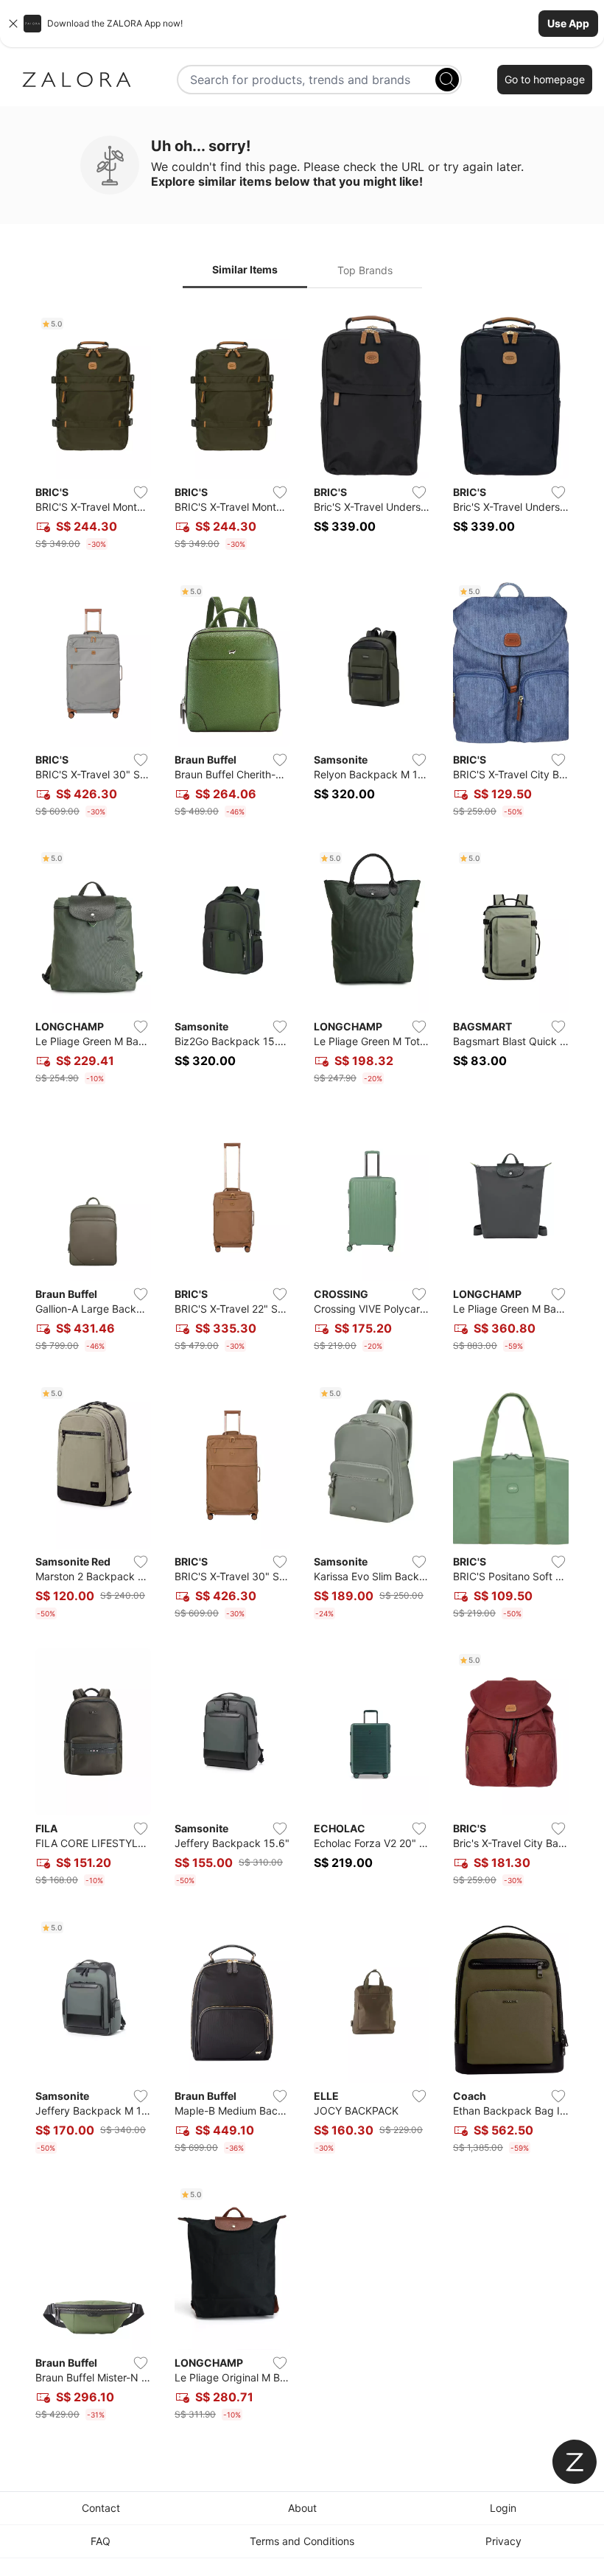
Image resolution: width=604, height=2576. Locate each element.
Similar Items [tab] (245, 269)
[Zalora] (77, 80)
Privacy (503, 2541)
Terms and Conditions (302, 2541)
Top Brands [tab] (365, 270)
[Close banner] (13, 24)
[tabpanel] (302, 1369)
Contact (101, 2508)
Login (503, 2508)
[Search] (447, 80)
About (302, 2508)
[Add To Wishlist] (141, 492)
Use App (568, 23)
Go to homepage (545, 79)
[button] (302, 24)
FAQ (101, 2541)
